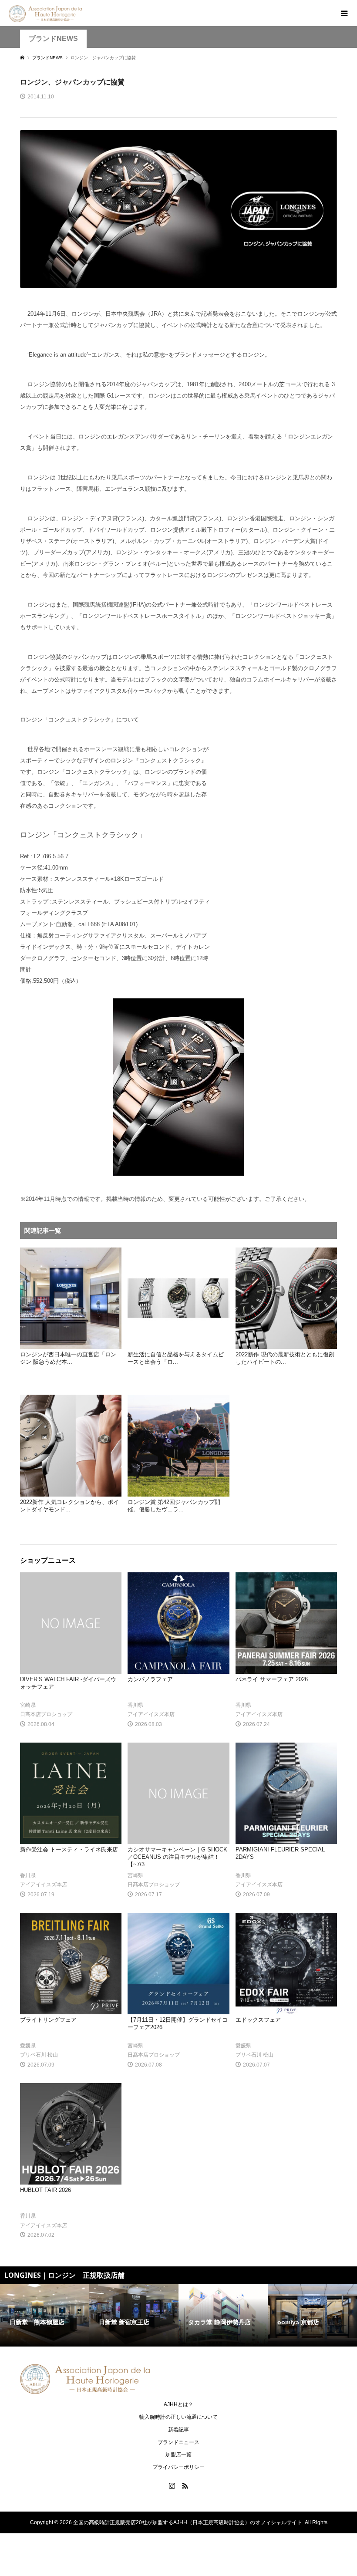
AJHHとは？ (178, 2404)
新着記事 (178, 2430)
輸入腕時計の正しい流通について (178, 2417)
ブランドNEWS (53, 39)
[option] (45, 2316)
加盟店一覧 (178, 2455)
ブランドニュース (178, 2442)
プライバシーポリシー (178, 2467)
